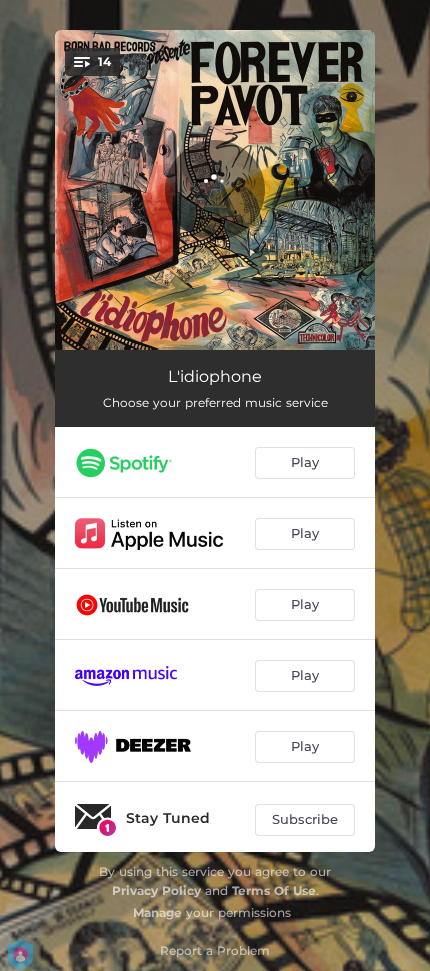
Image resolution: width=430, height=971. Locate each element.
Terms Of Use (274, 890)
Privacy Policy (156, 890)
